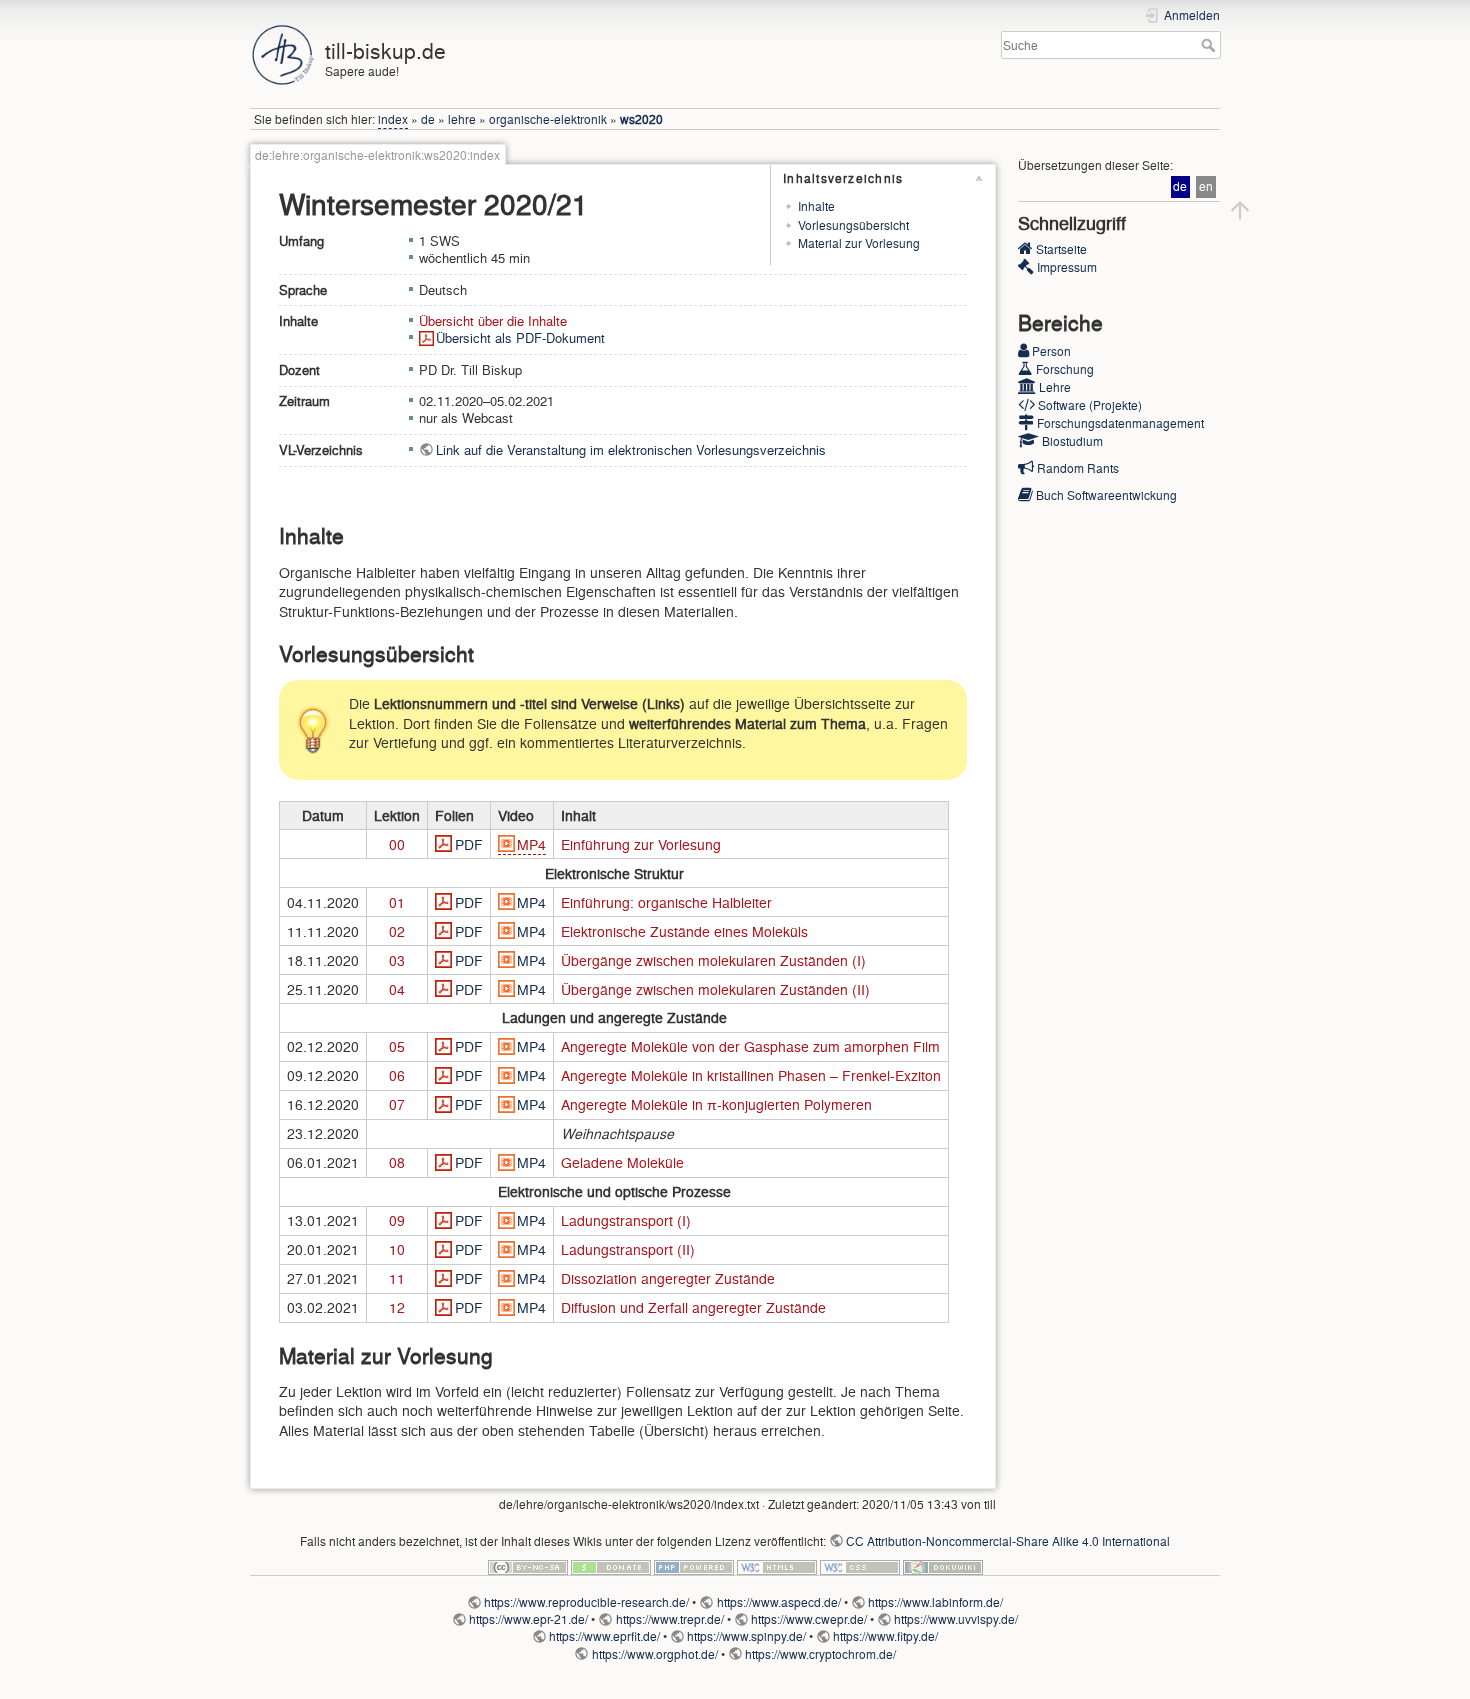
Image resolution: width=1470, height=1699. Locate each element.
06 (397, 1075)
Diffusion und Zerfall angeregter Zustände (693, 1307)
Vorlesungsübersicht (853, 225)
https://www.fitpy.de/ (885, 1636)
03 (397, 960)
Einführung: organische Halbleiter (666, 902)
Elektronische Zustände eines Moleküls (684, 931)
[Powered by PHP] (694, 1564)
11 (397, 1278)
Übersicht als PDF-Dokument (520, 338)
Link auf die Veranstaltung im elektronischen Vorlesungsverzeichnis (631, 450)
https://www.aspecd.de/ (778, 1602)
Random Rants (1078, 468)
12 (397, 1307)
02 (397, 931)
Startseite (1061, 249)
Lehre (1055, 387)
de (428, 119)
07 (397, 1104)
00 (397, 844)
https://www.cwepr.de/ (809, 1619)
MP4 (531, 844)
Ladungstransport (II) (628, 1249)
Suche (1210, 45)
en (1206, 186)
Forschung (1065, 369)
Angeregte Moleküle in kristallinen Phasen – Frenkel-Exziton (751, 1075)
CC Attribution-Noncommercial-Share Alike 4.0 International (1008, 1541)
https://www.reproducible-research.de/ (586, 1602)
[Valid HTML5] (777, 1564)
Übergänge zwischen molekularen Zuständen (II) (715, 989)
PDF (469, 844)
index (393, 119)
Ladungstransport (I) (626, 1220)
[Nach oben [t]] (1240, 206)
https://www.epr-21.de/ (528, 1619)
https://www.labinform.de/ (935, 1602)
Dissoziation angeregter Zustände (668, 1278)
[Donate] (611, 1564)
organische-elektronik (548, 119)
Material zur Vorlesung (859, 243)
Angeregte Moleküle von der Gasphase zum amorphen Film (750, 1046)
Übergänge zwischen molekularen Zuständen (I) (713, 960)
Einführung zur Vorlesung (641, 844)
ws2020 (641, 119)
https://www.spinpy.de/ (746, 1636)
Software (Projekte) (1090, 405)
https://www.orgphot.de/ (654, 1654)
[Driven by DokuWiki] (943, 1564)
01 (397, 902)
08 (397, 1162)
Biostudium (1072, 441)
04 (397, 989)
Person (1051, 351)
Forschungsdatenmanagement (1120, 423)
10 (397, 1249)
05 (397, 1046)
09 (397, 1220)
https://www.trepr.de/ (669, 1619)
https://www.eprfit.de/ (604, 1636)
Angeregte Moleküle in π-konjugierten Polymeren (716, 1104)
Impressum (1067, 267)
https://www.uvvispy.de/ (956, 1619)
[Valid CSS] (860, 1564)
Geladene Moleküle (622, 1162)
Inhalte (816, 206)
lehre (462, 119)
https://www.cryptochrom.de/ (820, 1654)
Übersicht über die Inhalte (493, 321)
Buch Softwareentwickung (1106, 495)
